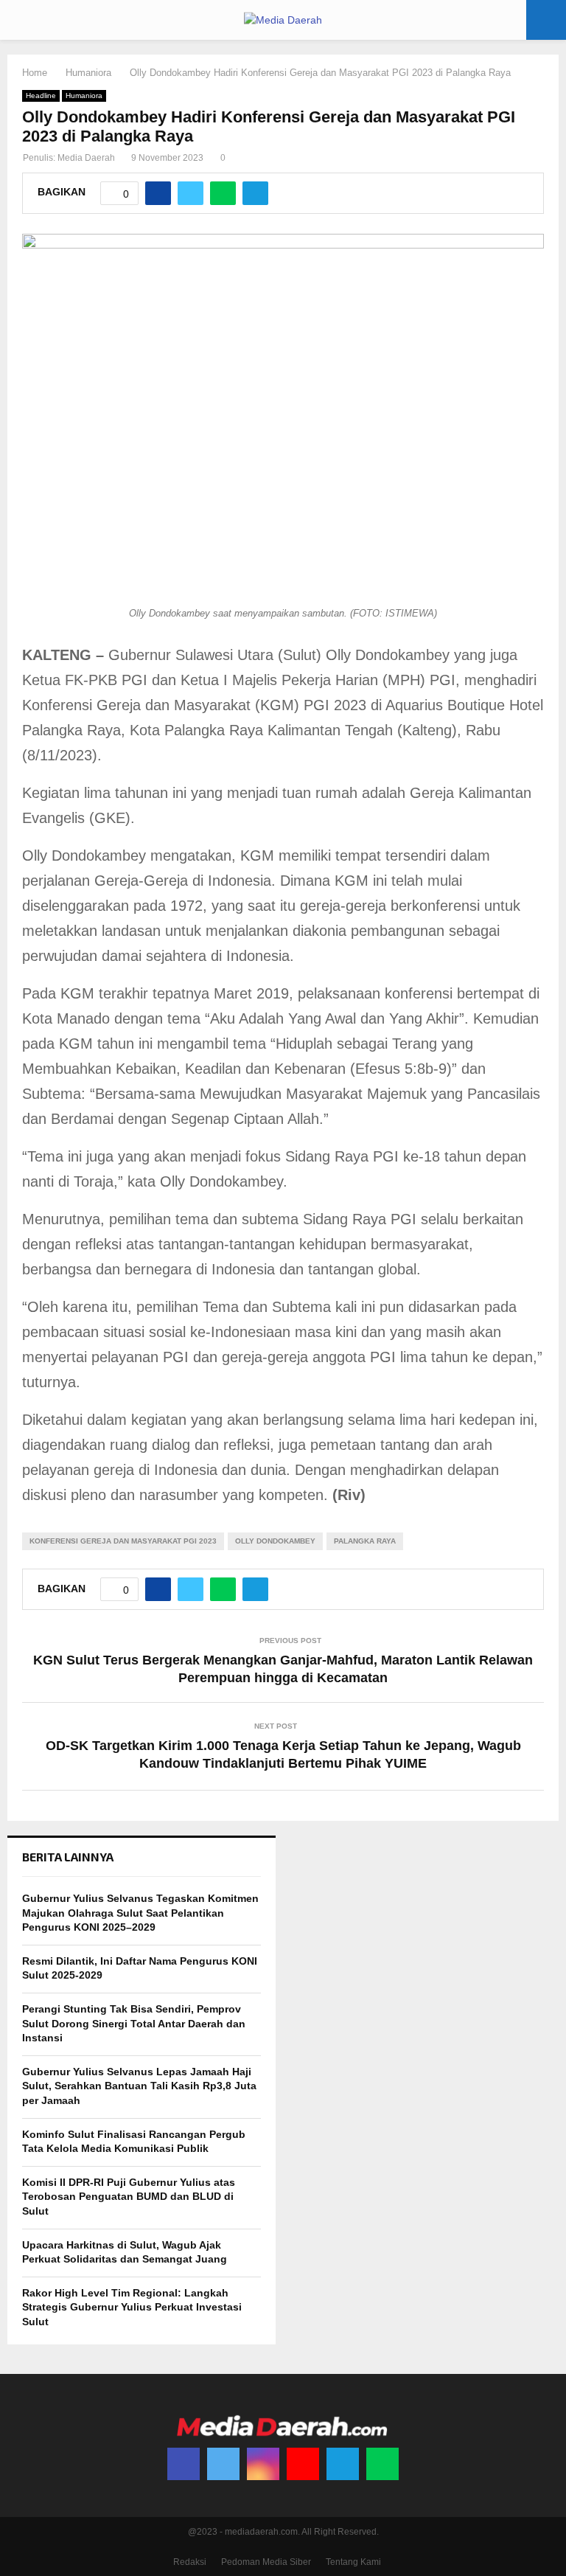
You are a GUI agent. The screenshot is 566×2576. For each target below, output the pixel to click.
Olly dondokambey (275, 1541)
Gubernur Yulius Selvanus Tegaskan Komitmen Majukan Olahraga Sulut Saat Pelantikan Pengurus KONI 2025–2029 (140, 1913)
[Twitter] (223, 2464)
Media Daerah (86, 158)
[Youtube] (303, 2464)
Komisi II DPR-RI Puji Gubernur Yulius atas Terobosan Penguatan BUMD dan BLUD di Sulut (129, 2197)
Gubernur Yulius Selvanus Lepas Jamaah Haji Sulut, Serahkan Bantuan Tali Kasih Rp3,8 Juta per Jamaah (139, 2086)
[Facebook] (184, 2464)
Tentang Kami (353, 2562)
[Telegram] (343, 2464)
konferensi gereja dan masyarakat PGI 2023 (123, 1541)
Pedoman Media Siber (266, 2562)
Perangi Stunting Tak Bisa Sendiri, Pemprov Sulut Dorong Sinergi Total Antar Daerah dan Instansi (134, 2023)
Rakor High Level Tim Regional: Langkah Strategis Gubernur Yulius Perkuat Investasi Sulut (132, 2307)
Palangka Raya (365, 1541)
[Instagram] (263, 2464)
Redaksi (190, 2562)
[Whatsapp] (382, 2464)
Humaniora (84, 96)
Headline (41, 96)
